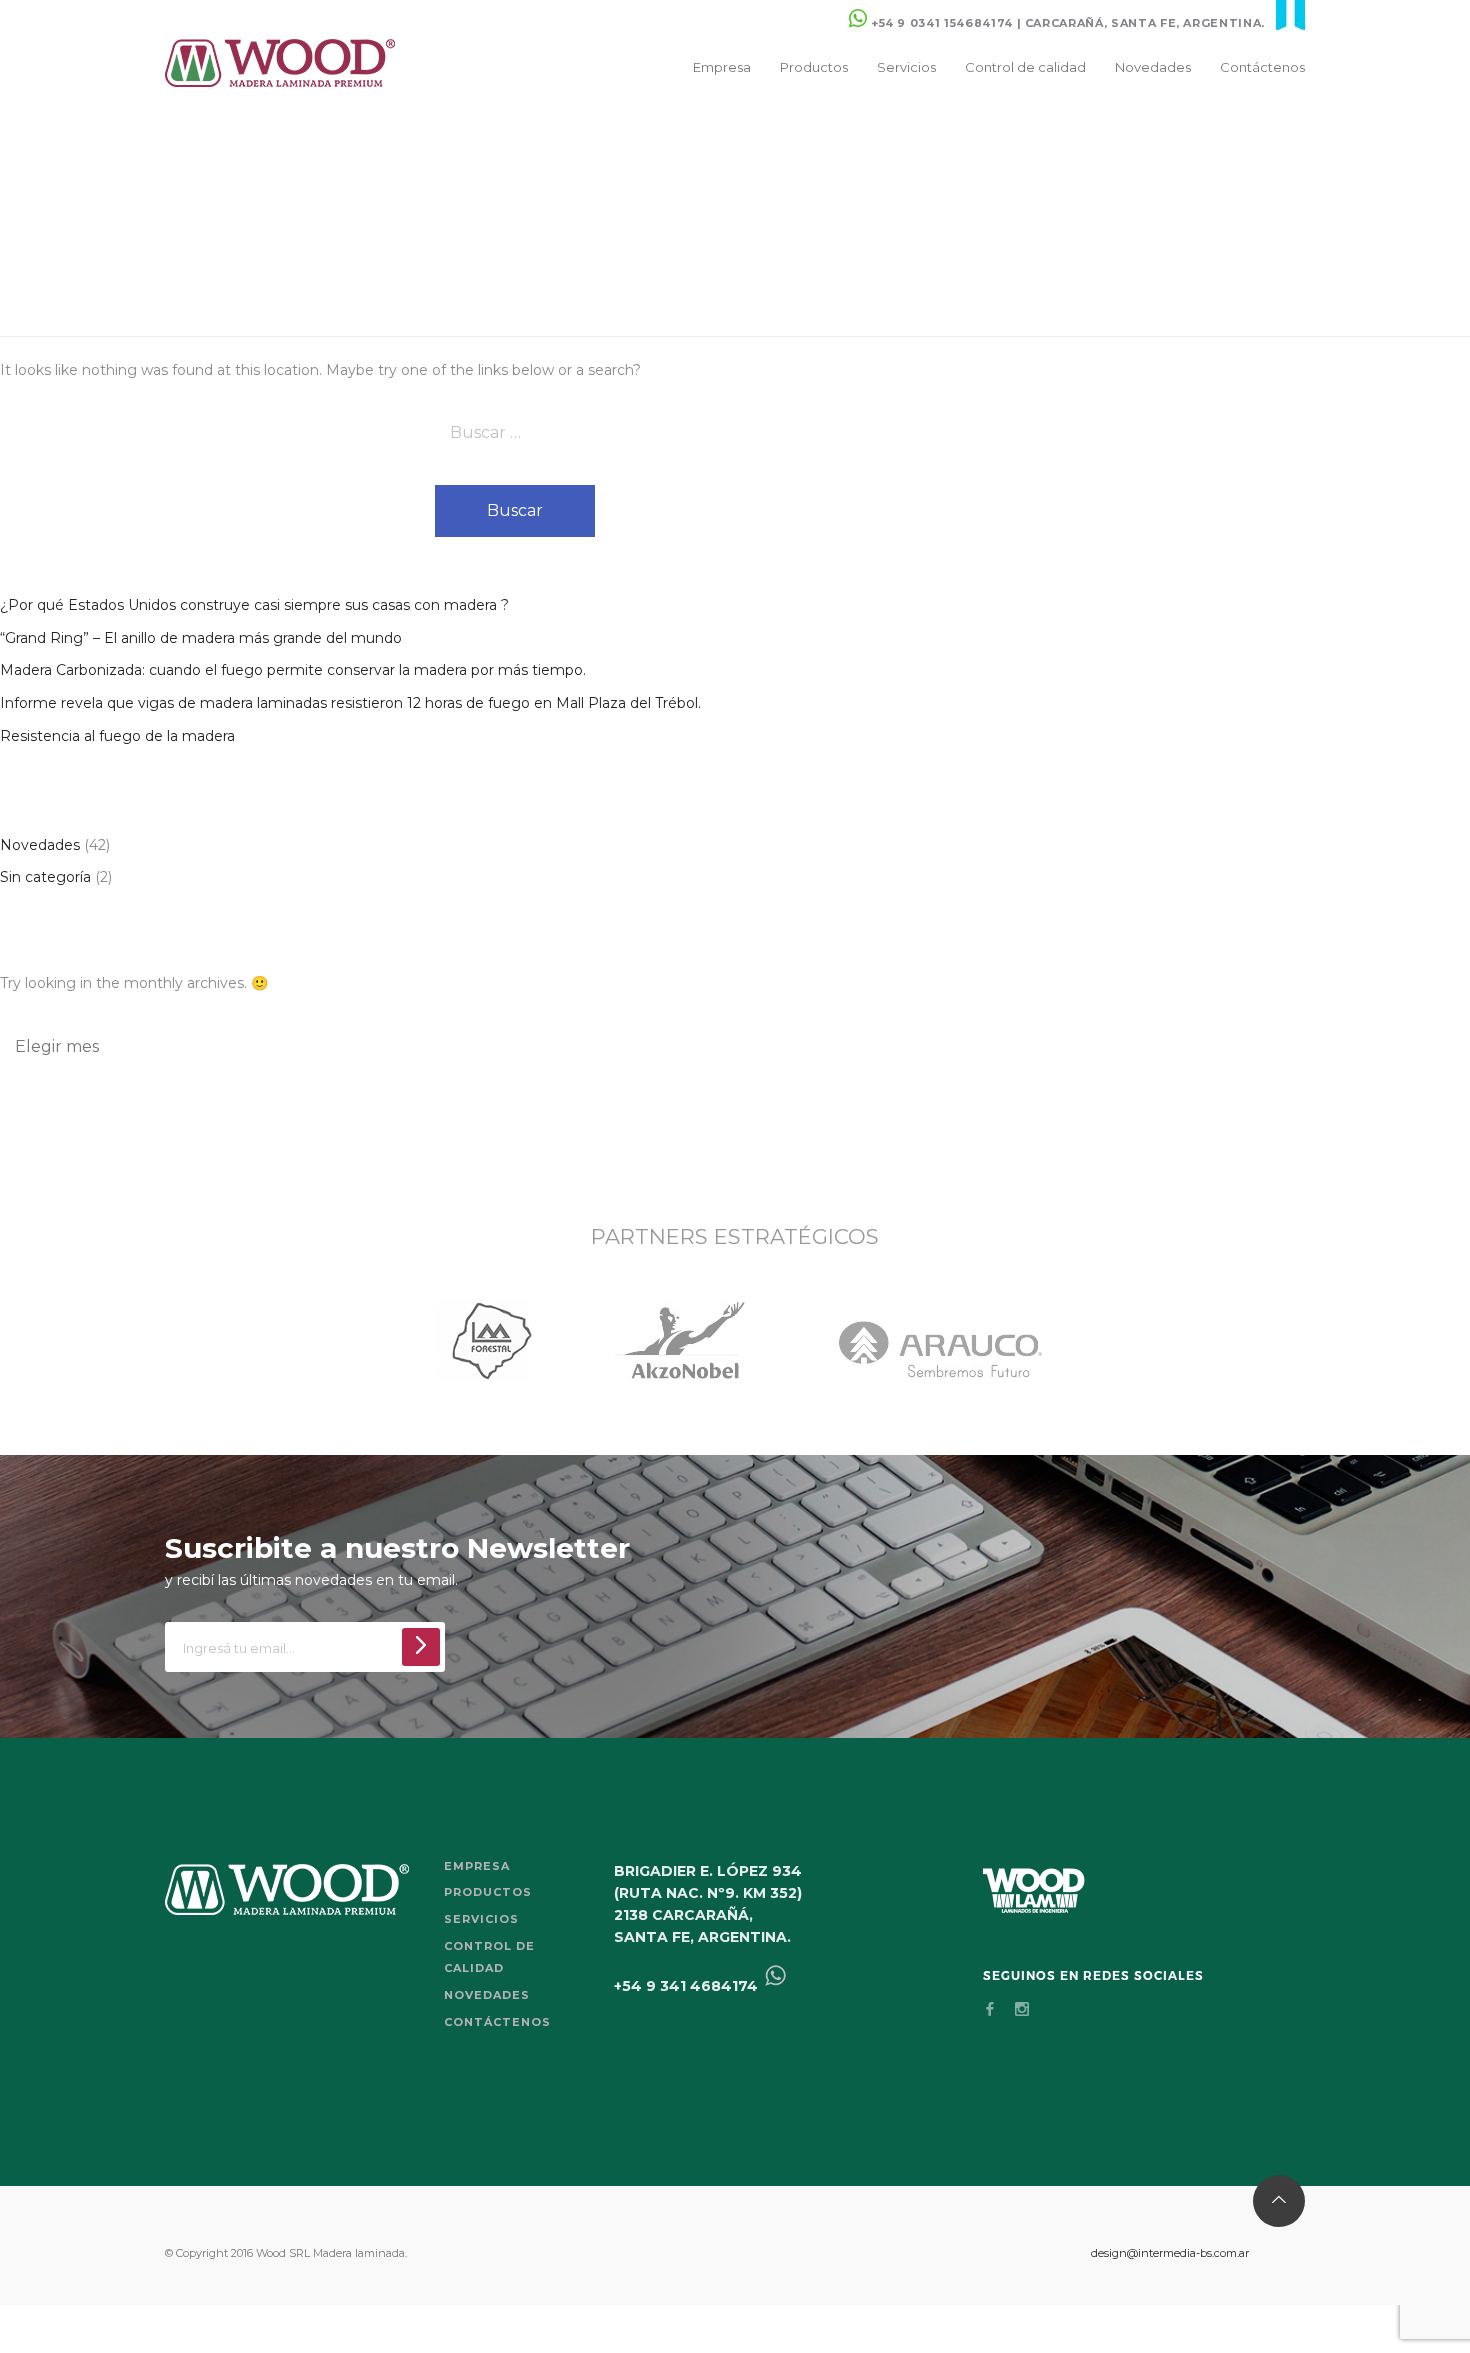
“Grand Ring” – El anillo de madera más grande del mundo (201, 638)
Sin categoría (45, 877)
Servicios (906, 67)
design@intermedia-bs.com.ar (1170, 2253)
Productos (814, 67)
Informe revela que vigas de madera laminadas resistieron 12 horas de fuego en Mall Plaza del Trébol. (350, 703)
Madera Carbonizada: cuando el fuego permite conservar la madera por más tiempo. (293, 670)
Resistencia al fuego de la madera (117, 736)
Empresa (722, 67)
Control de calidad (1025, 67)
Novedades (1153, 67)
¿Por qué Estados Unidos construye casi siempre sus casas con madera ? (254, 605)
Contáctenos (1262, 67)
